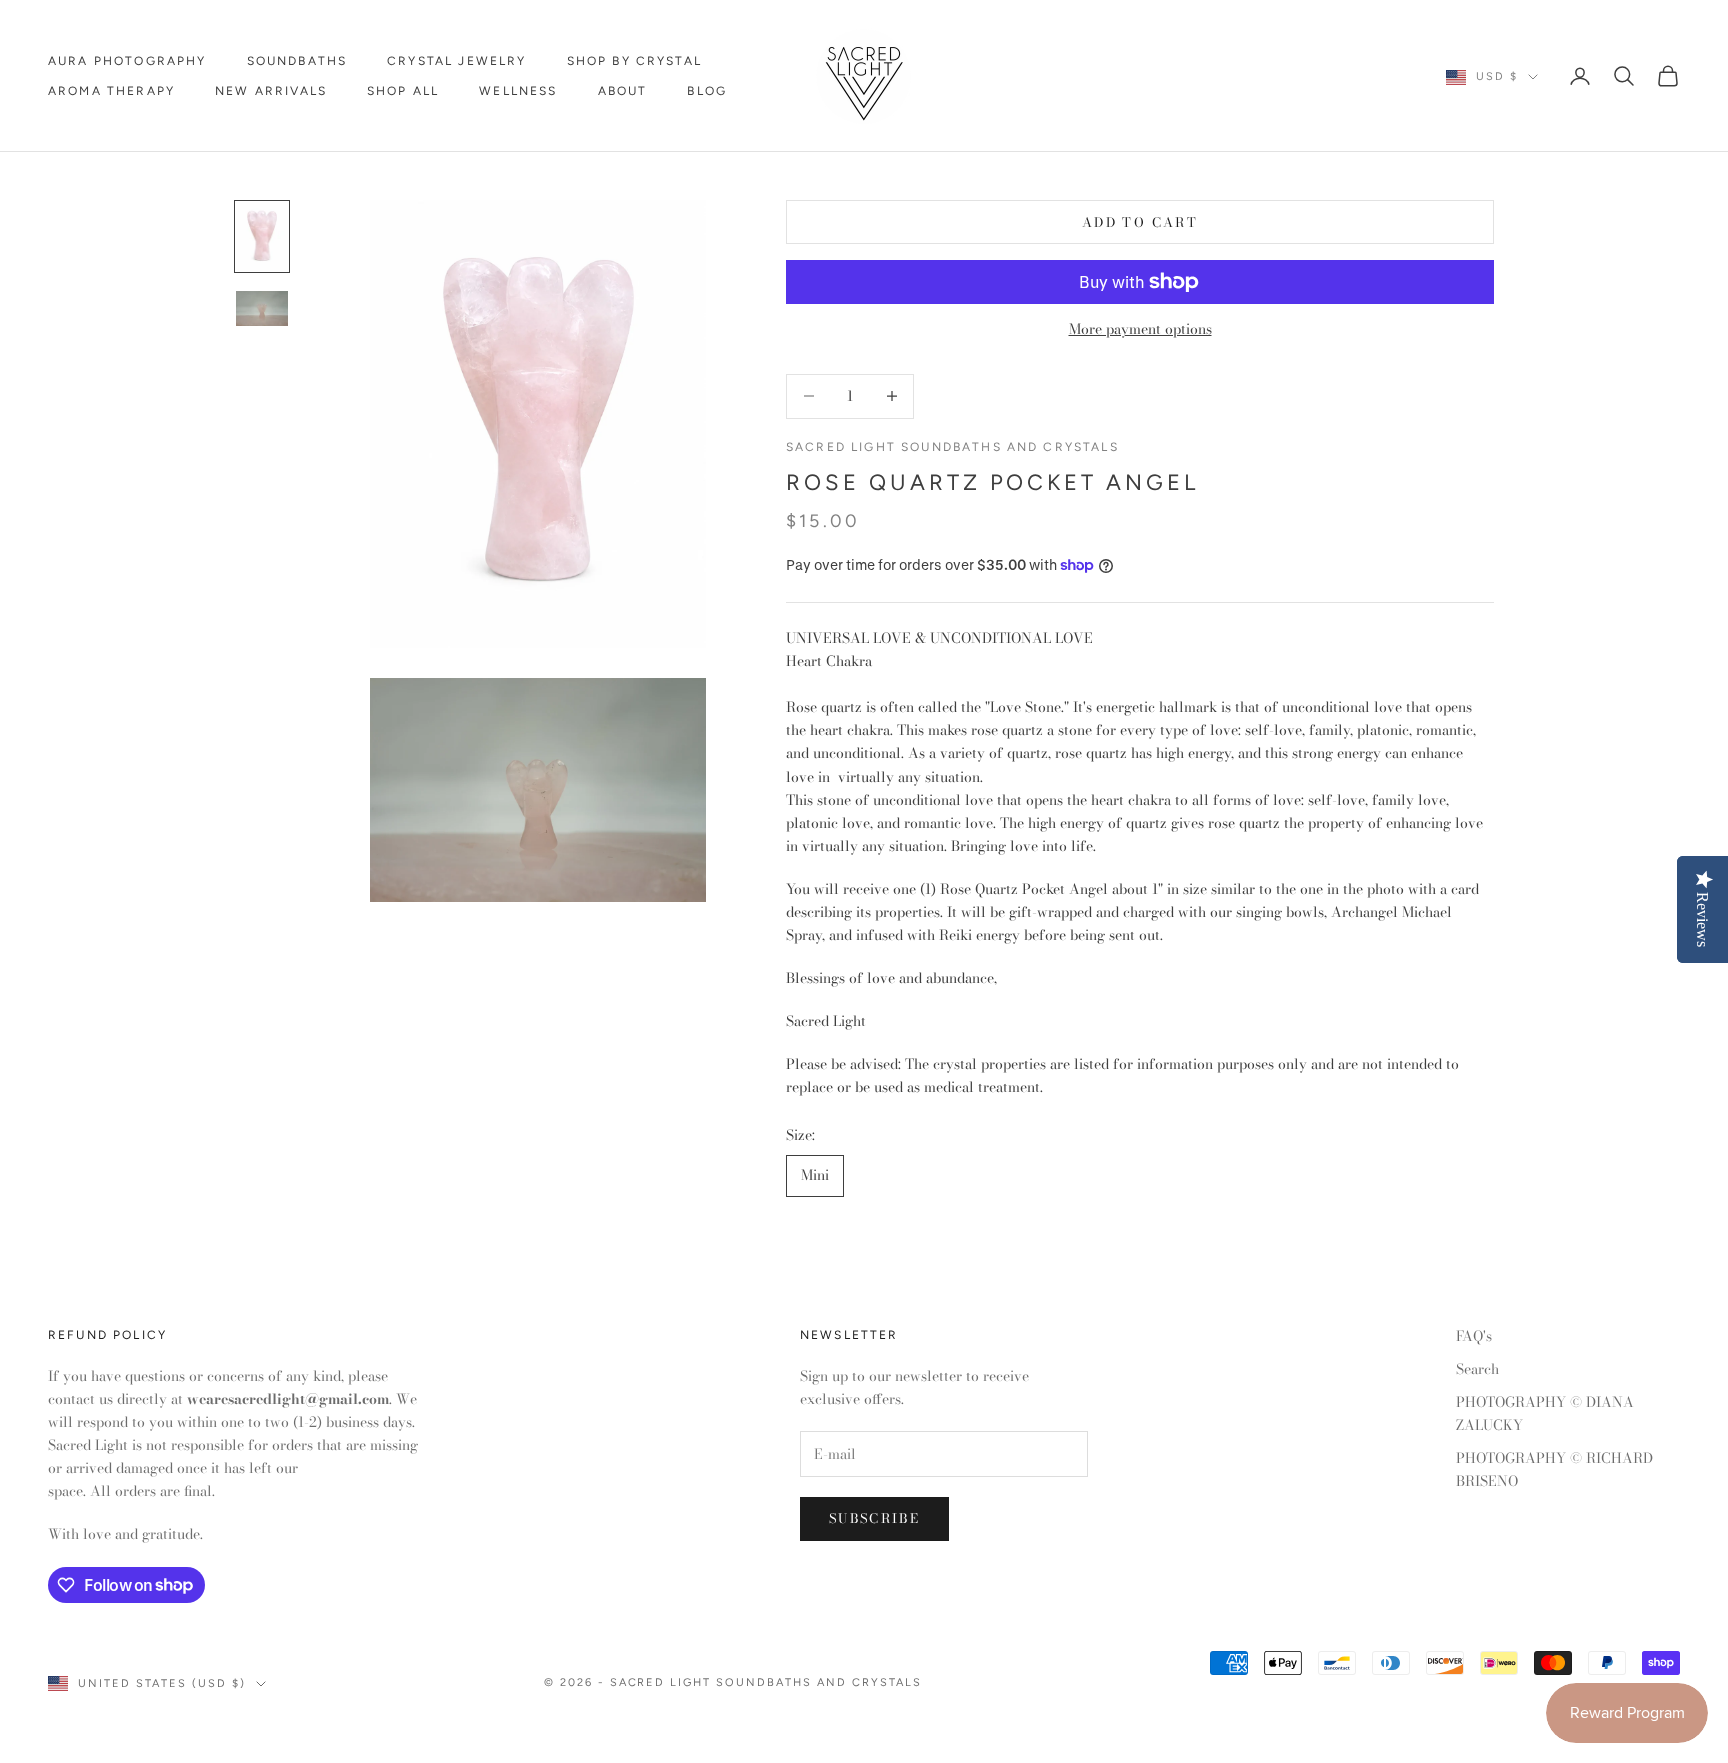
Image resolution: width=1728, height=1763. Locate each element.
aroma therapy (111, 91)
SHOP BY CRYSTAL (634, 61)
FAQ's (1474, 1336)
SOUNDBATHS (297, 61)
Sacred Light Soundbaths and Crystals (952, 447)
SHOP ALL (403, 91)
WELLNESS (518, 91)
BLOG (707, 91)
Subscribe (874, 1518)
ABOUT (623, 91)
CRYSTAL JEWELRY (456, 61)
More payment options (1140, 329)
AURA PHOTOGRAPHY (127, 61)
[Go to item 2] (262, 308)
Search (1477, 1369)
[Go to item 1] (262, 236)
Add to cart (1140, 222)
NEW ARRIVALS (271, 91)
